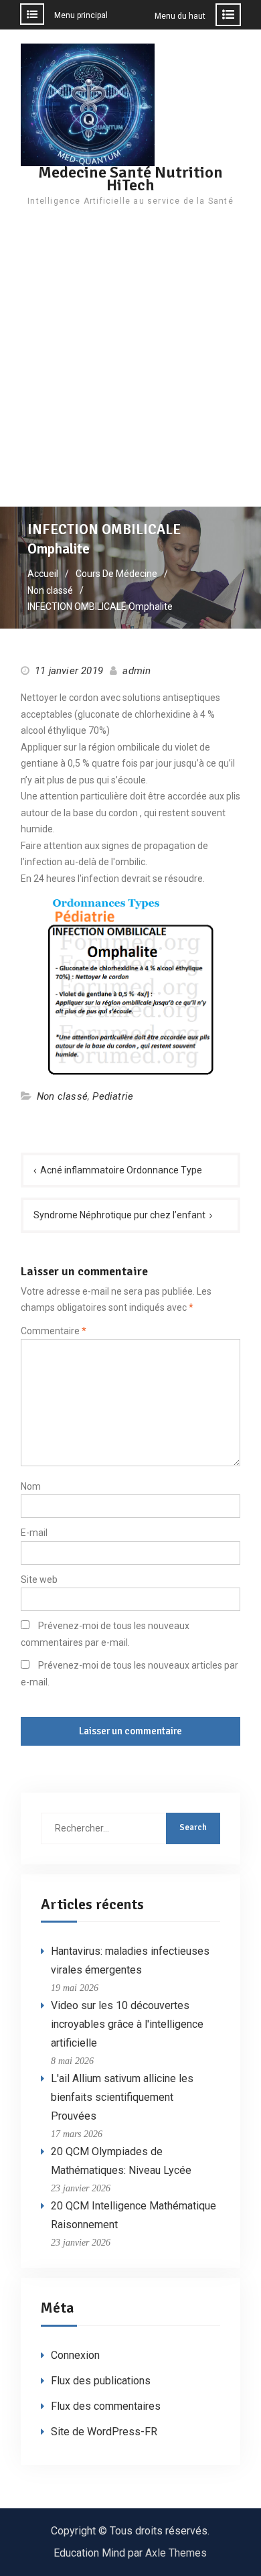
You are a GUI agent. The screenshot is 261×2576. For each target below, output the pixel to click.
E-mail (34, 1533)
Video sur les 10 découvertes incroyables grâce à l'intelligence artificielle (127, 2024)
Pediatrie (113, 1096)
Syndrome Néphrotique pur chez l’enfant (119, 1215)
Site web (39, 1580)
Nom (31, 1486)
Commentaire (54, 1331)
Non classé (62, 1096)
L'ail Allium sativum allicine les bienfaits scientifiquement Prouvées (122, 2097)
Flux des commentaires (106, 2406)
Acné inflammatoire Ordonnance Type (121, 1170)
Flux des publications (101, 2381)
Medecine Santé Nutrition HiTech (130, 179)
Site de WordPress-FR (104, 2432)
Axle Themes (176, 2553)
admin (137, 671)
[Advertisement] (130, 369)
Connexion (75, 2355)
